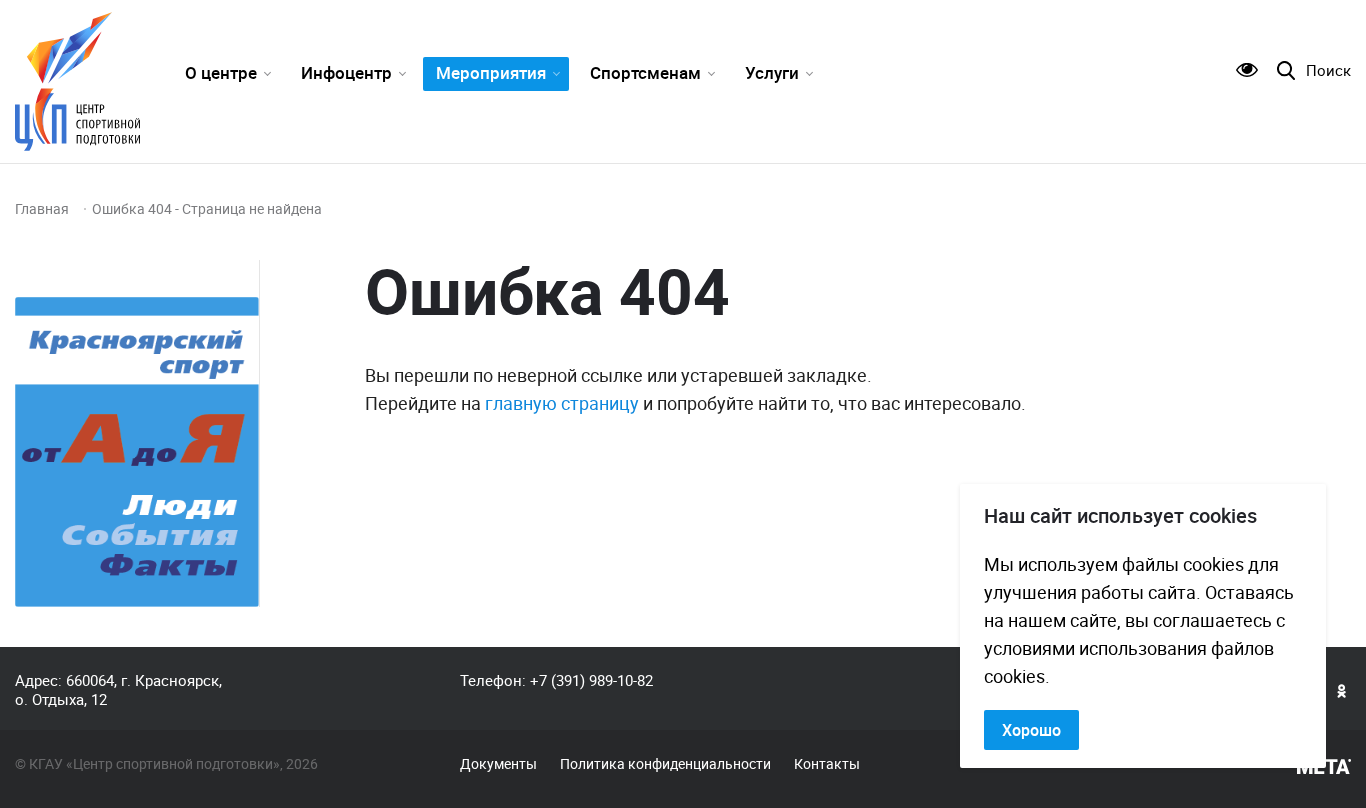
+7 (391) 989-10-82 (591, 680)
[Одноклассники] (1342, 690)
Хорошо (1031, 730)
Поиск (1328, 70)
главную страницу (562, 403)
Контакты (827, 764)
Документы (498, 764)
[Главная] (77, 81)
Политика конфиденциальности (665, 764)
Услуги (772, 72)
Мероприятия (491, 72)
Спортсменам (645, 72)
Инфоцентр (346, 72)
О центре (221, 72)
